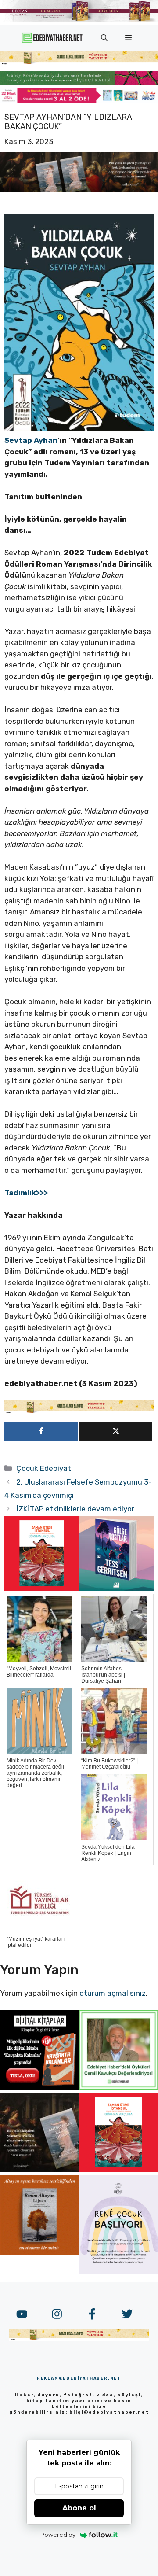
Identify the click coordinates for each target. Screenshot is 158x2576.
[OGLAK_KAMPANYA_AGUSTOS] (42, 1588)
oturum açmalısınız (113, 1993)
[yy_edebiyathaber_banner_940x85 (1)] (79, 63)
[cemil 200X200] (118, 2087)
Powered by (58, 2535)
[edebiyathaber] (79, 82)
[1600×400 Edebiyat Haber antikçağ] (79, 189)
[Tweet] (116, 1431)
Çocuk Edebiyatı (45, 1468)
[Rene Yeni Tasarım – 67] (118, 2272)
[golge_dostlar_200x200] (116, 1588)
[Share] (41, 1431)
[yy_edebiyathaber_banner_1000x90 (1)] (79, 1411)
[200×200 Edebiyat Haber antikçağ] (39, 2169)
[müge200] (39, 2087)
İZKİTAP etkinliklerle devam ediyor (75, 1509)
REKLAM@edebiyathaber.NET (79, 2378)
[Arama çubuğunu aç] (104, 38)
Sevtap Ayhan (31, 440)
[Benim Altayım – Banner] (39, 2252)
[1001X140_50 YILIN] (79, 20)
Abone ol (79, 2508)
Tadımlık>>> (26, 1193)
